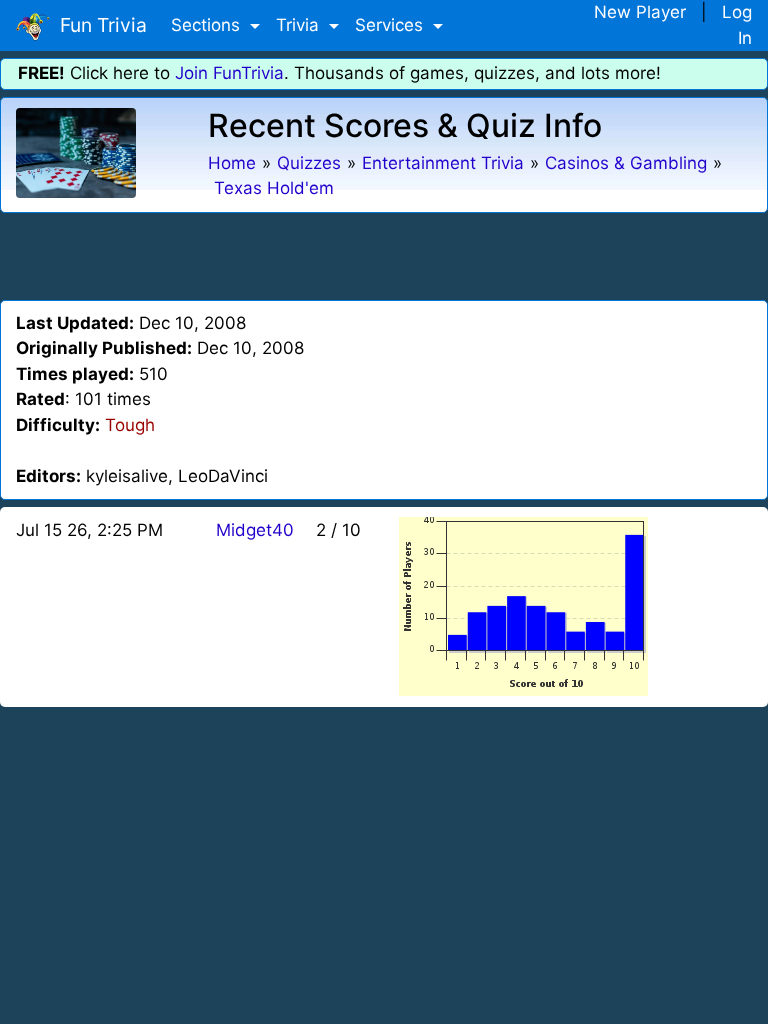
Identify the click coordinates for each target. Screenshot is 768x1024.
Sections (208, 25)
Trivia (300, 25)
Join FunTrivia (229, 73)
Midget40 (255, 530)
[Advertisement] (384, 253)
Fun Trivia (98, 25)
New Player (640, 12)
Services (391, 25)
